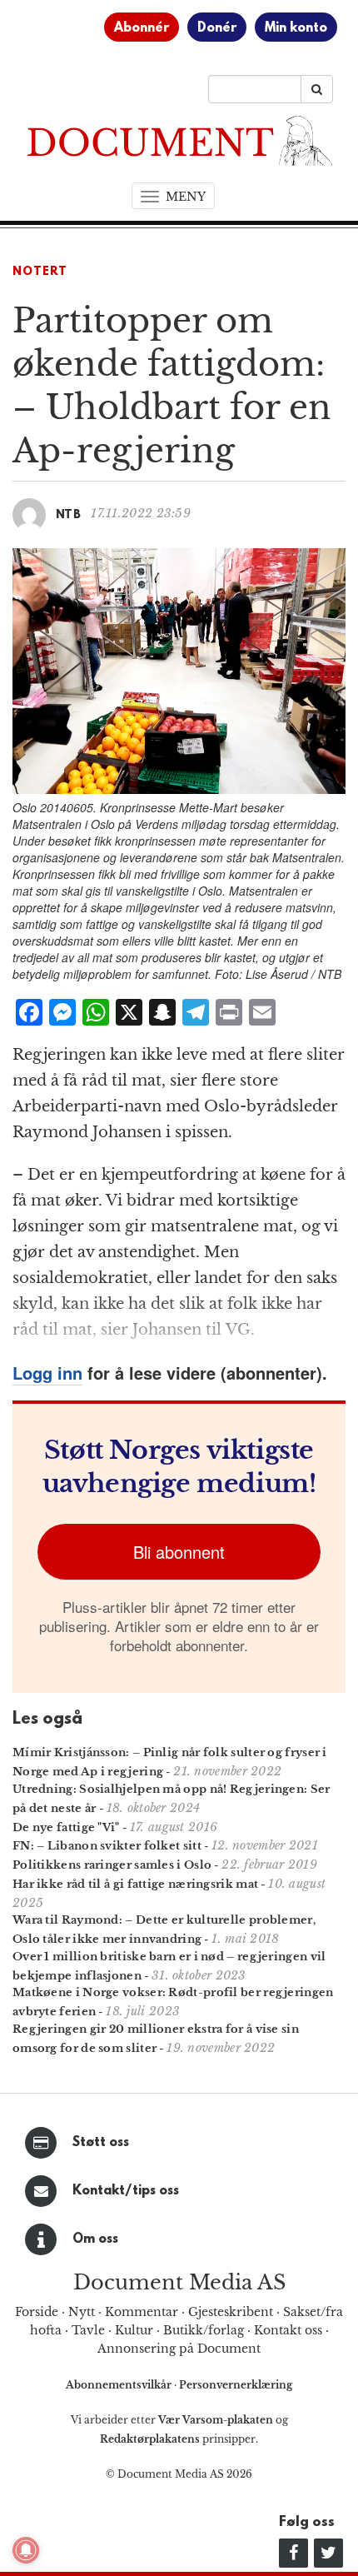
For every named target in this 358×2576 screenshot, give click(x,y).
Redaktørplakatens (150, 2439)
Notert (40, 272)
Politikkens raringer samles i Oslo (112, 1865)
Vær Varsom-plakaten (216, 2420)
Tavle (88, 2330)
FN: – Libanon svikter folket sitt (107, 1846)
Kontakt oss (288, 2330)
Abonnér (142, 28)
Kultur (134, 2330)
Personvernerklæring (236, 2385)
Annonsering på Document (179, 2349)
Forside (37, 2312)
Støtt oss (101, 2143)
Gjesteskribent (231, 2312)
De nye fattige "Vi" (66, 1827)
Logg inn (47, 1373)
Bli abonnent (179, 1552)
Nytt (82, 2312)
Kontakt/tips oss (126, 2191)
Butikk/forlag (204, 2330)
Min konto (296, 28)
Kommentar (142, 2312)
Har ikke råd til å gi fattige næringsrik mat (135, 1884)
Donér (217, 28)
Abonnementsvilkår (120, 2385)
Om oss (95, 2239)
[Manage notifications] (26, 2550)
